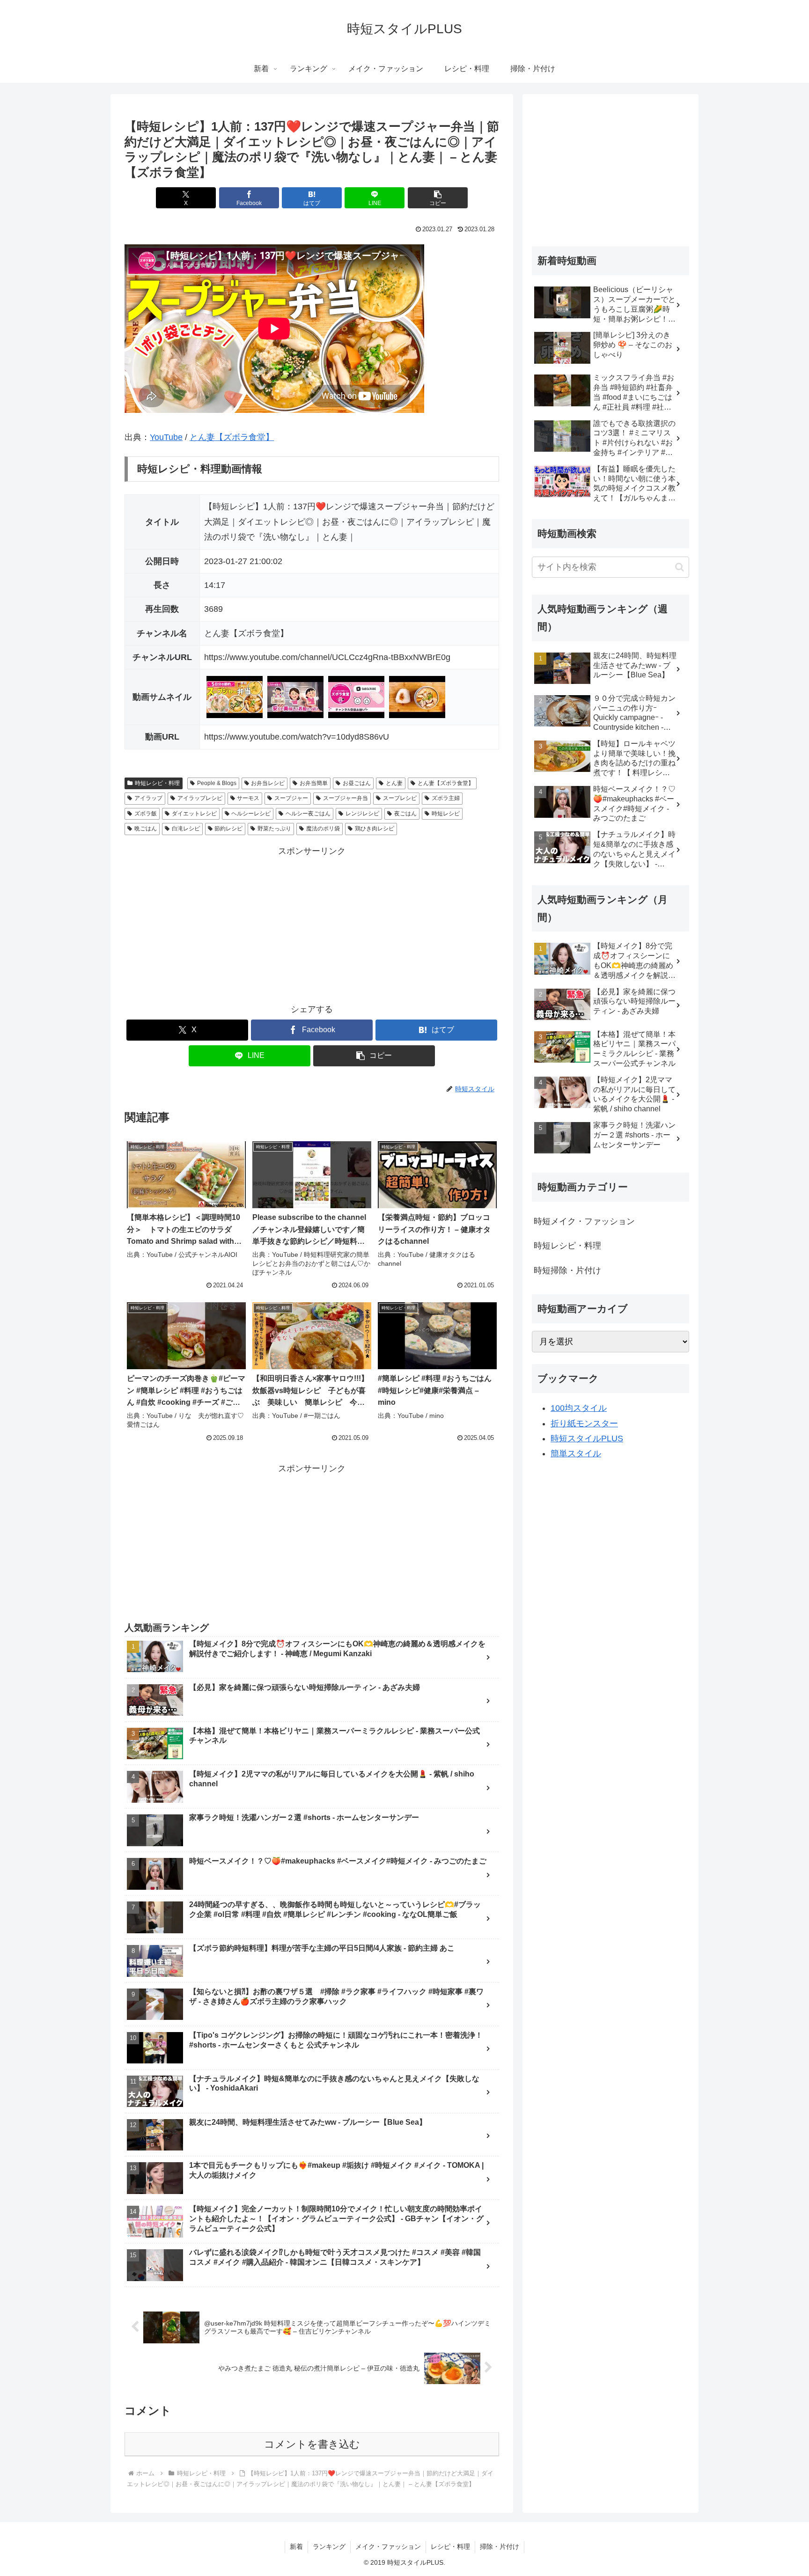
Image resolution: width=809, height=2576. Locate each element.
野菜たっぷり (274, 829)
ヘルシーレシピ (251, 814)
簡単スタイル (576, 1453)
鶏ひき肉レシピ (375, 829)
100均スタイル (579, 1408)
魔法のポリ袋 (323, 829)
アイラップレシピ (200, 798)
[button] (438, 198)
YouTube (166, 437)
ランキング (329, 2547)
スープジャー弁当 (346, 798)
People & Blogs (217, 783)
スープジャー (291, 798)
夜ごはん (405, 814)
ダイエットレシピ (194, 814)
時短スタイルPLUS (587, 1438)
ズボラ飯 (146, 814)
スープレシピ (400, 798)
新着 (296, 2547)
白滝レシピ (186, 829)
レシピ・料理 (450, 2547)
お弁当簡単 (314, 783)
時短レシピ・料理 (157, 783)
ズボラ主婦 (446, 798)
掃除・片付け (500, 2547)
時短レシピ (446, 814)
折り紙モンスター (584, 1424)
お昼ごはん (357, 783)
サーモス (248, 798)
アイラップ (148, 798)
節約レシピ (228, 829)
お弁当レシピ (268, 783)
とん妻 (394, 783)
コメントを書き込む (312, 2444)
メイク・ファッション (388, 2547)
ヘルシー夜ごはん (308, 814)
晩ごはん (146, 829)
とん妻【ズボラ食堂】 (232, 437)
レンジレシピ (362, 814)
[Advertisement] (312, 925)
